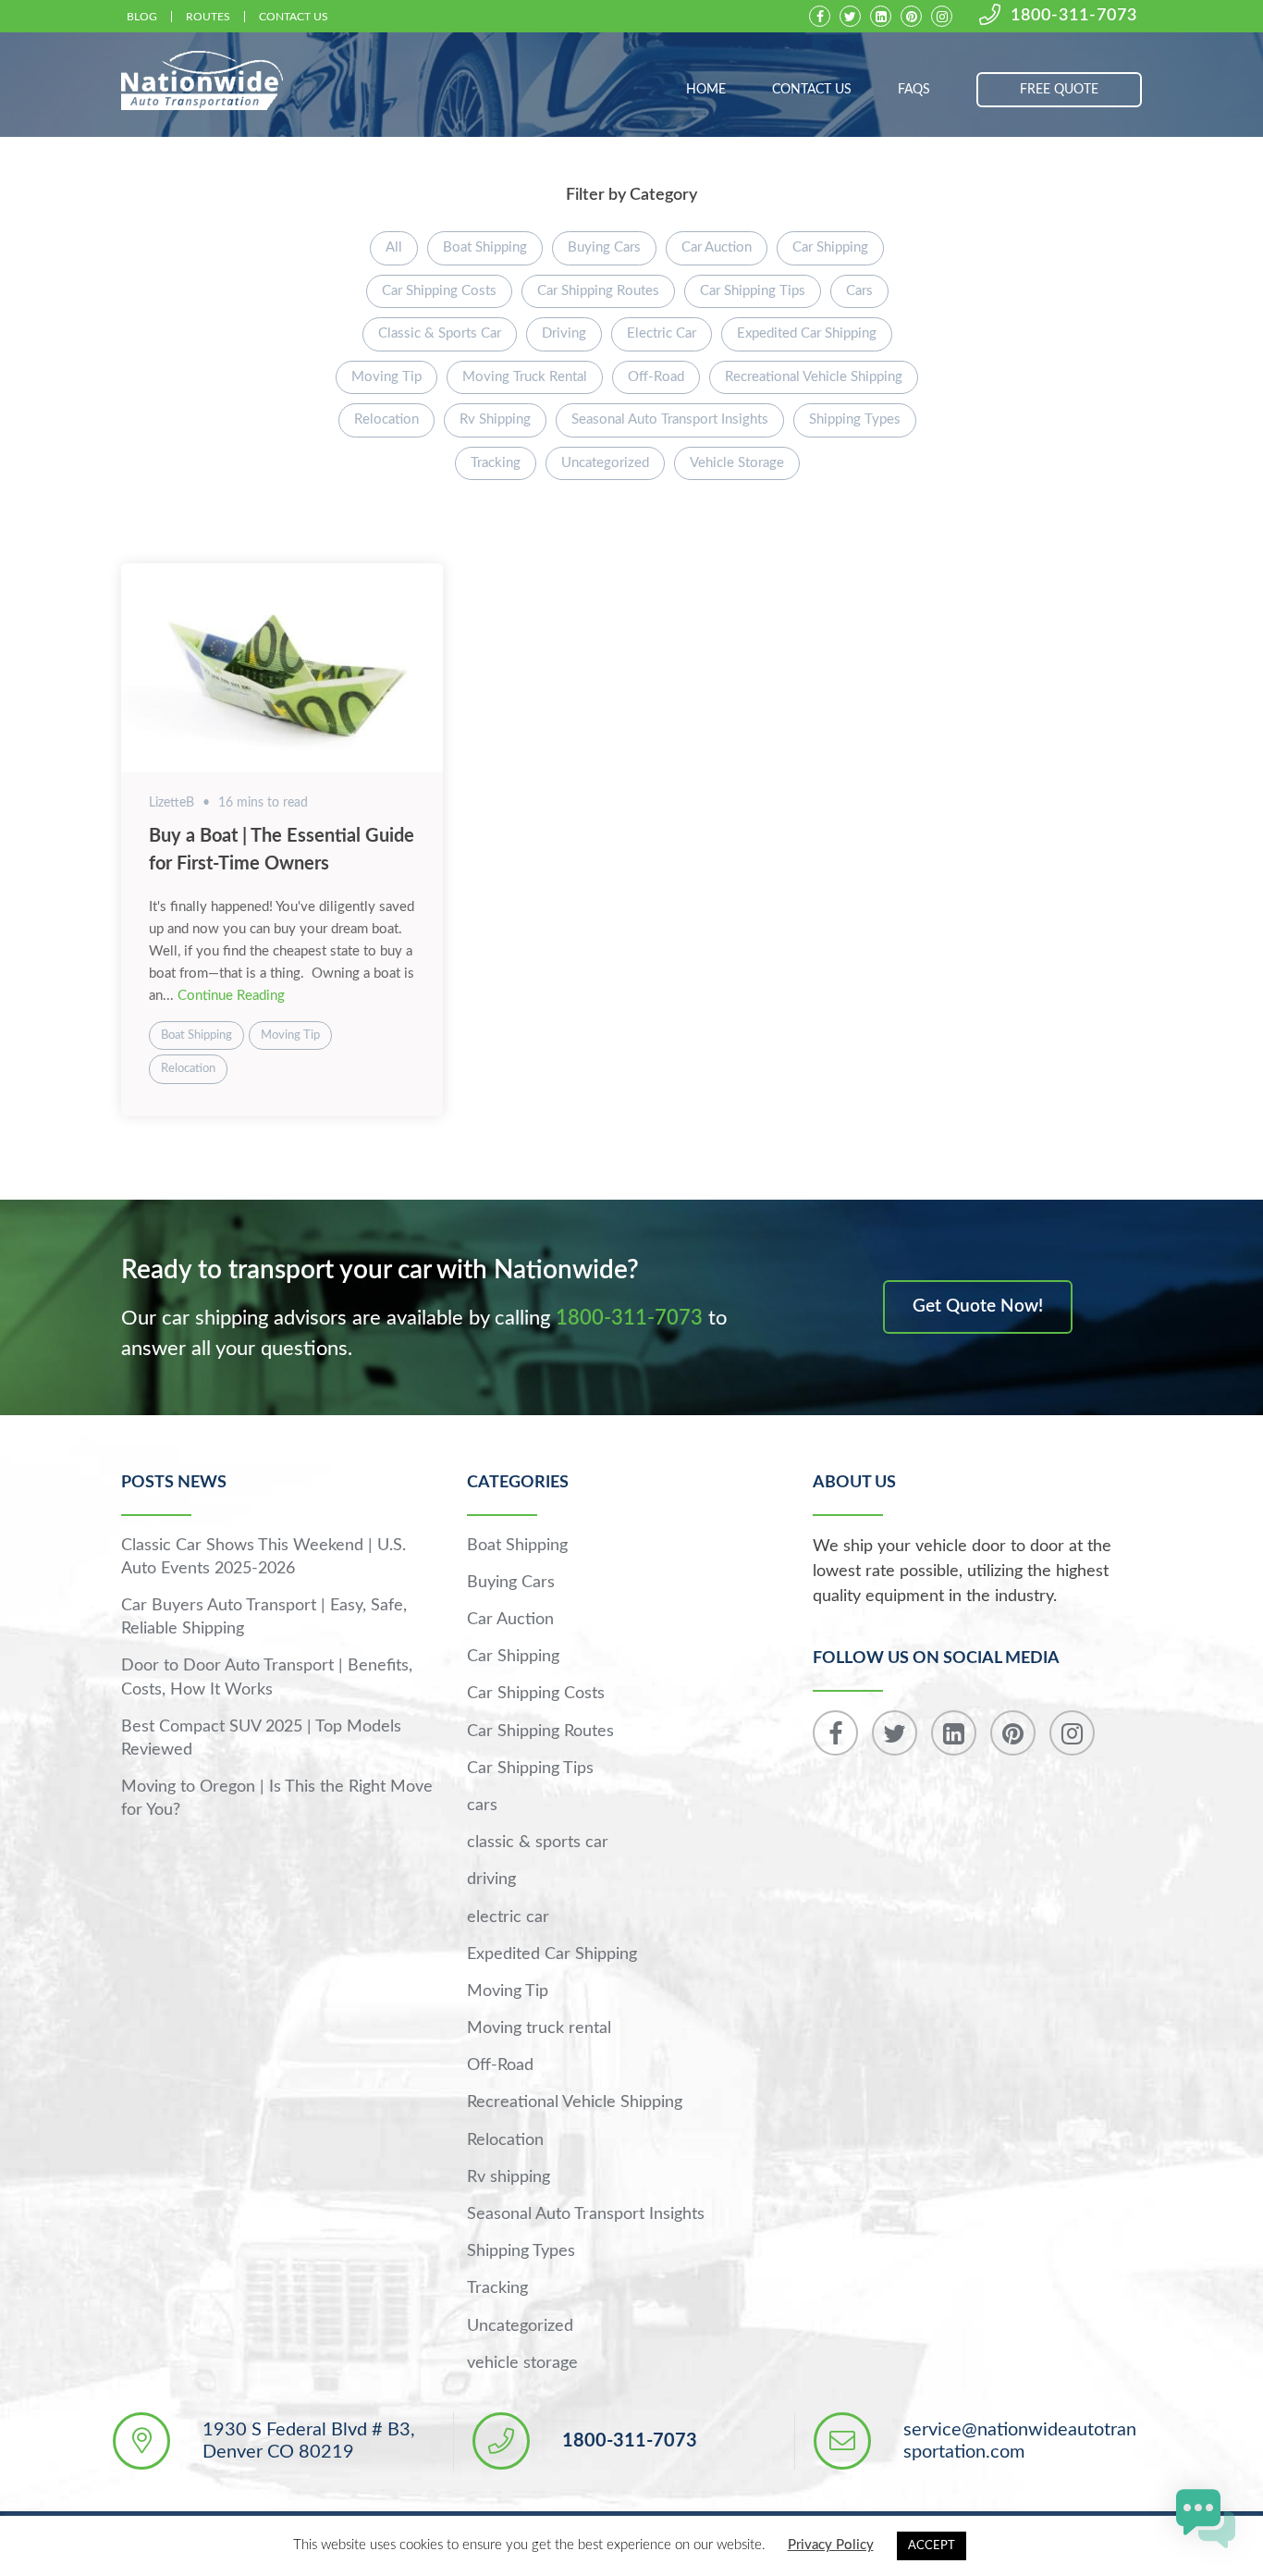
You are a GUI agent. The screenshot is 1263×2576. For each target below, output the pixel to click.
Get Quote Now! (978, 1306)
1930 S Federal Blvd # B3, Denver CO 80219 (309, 2441)
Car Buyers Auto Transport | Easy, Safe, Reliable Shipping (264, 1617)
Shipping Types (855, 419)
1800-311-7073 (1074, 16)
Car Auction (717, 247)
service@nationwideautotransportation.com (1020, 2441)
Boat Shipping (485, 247)
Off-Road (656, 377)
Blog (142, 17)
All (394, 247)
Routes (208, 17)
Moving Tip (386, 377)
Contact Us (294, 17)
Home (706, 90)
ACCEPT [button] (932, 2546)
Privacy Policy (831, 2545)
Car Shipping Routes (598, 291)
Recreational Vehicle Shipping (814, 377)
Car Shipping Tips (753, 291)
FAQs (914, 90)
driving (564, 333)
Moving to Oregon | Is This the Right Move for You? (277, 1799)
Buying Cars (604, 247)
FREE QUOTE (1059, 90)
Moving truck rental (525, 377)
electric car (662, 333)
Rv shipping (495, 419)
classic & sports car (440, 333)
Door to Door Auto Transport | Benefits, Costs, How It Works (267, 1677)
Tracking (496, 463)
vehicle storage (737, 463)
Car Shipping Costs (439, 291)
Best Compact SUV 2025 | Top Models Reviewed (261, 1738)
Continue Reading (231, 996)
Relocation (386, 419)
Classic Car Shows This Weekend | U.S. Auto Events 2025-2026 (264, 1557)
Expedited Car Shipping (807, 333)
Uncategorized (605, 463)
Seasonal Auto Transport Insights (670, 419)
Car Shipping (830, 247)
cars (859, 291)
